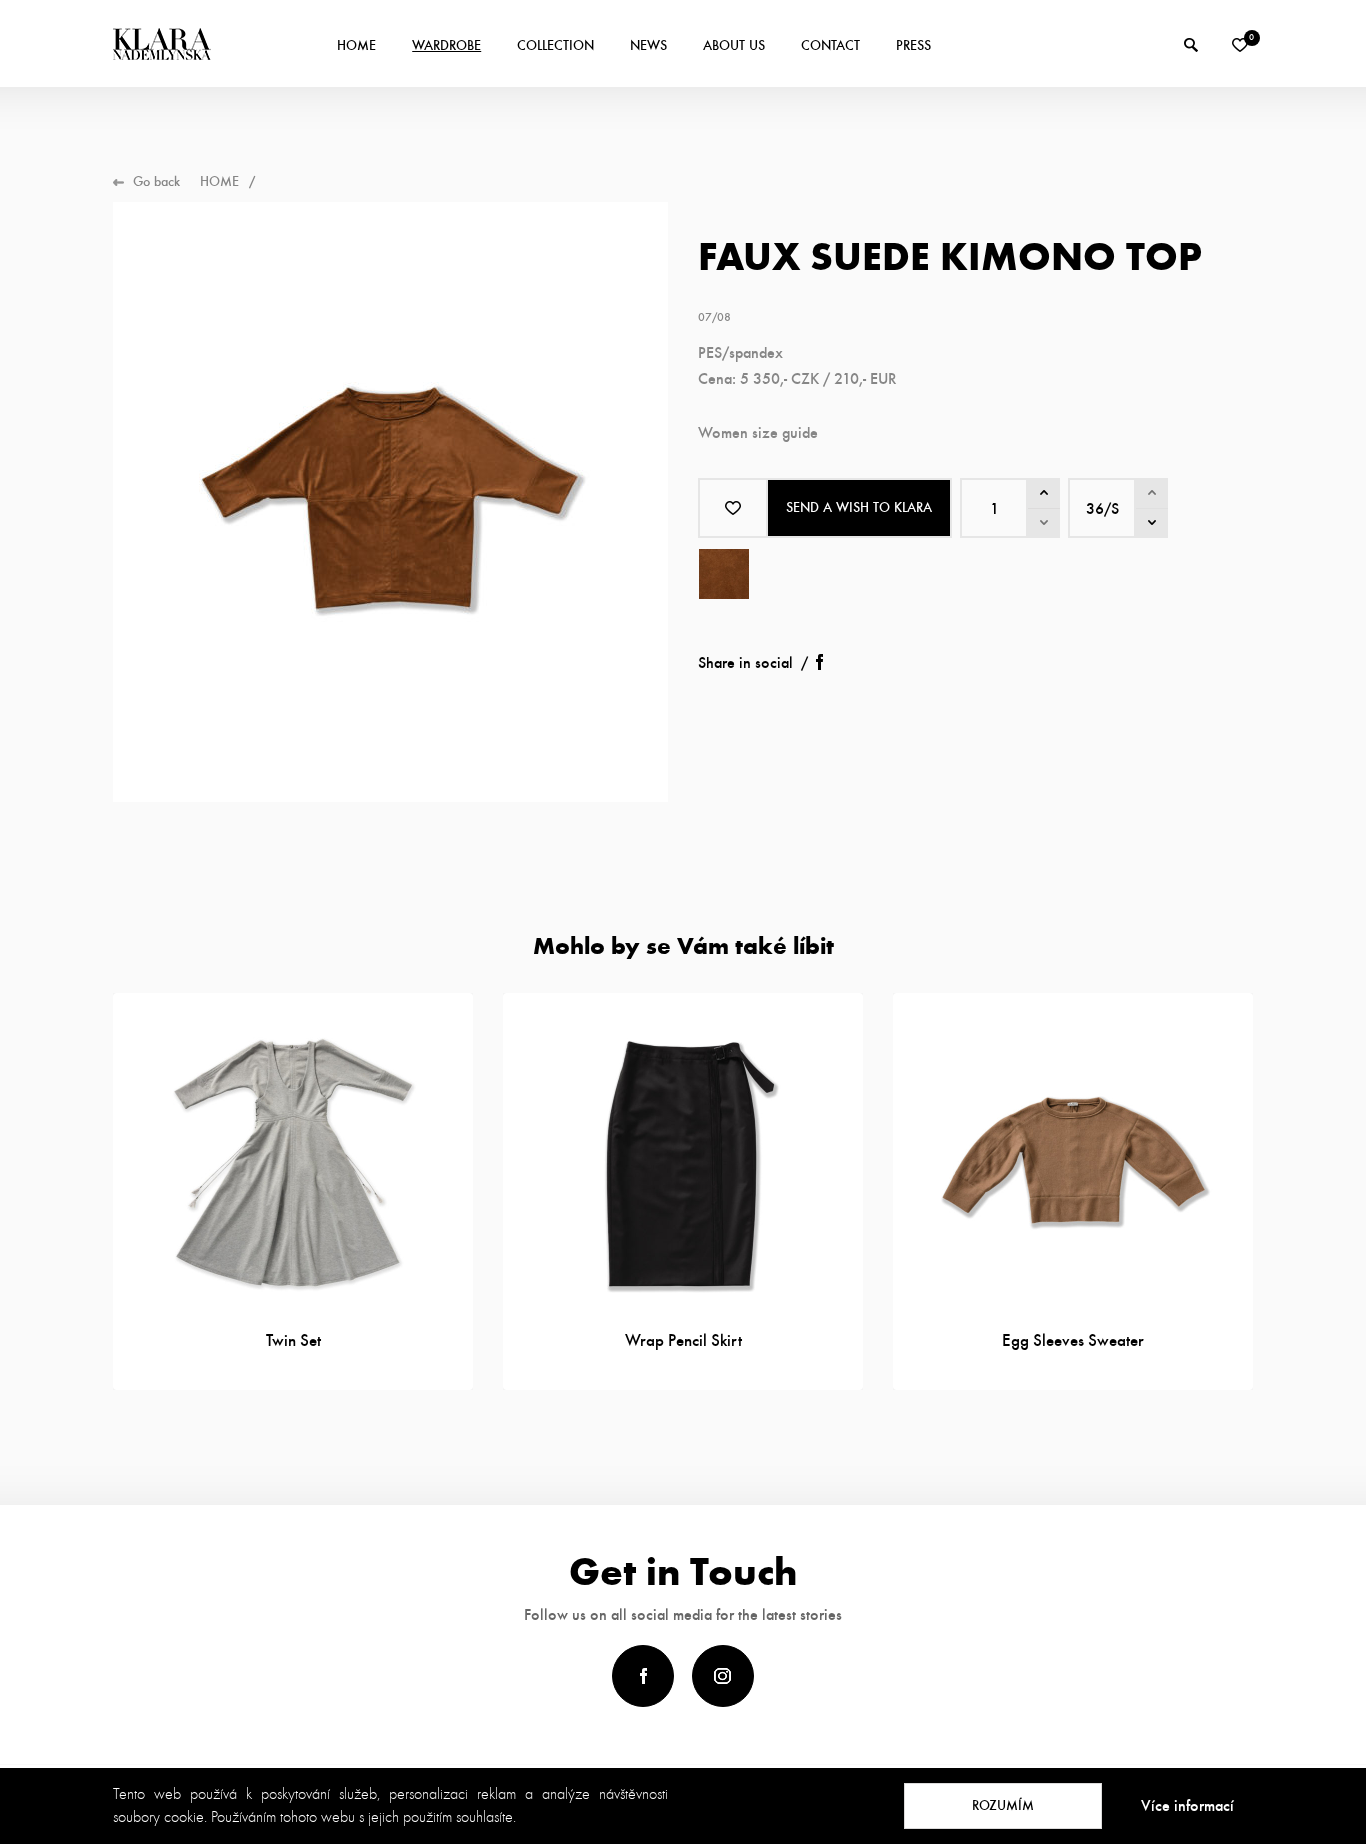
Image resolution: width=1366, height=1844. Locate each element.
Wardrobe (446, 45)
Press (913, 45)
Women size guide (758, 432)
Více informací (1187, 1805)
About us (734, 45)
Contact (830, 45)
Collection (555, 45)
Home (356, 45)
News (648, 45)
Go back (156, 181)
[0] (1240, 45)
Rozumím (1003, 1805)
